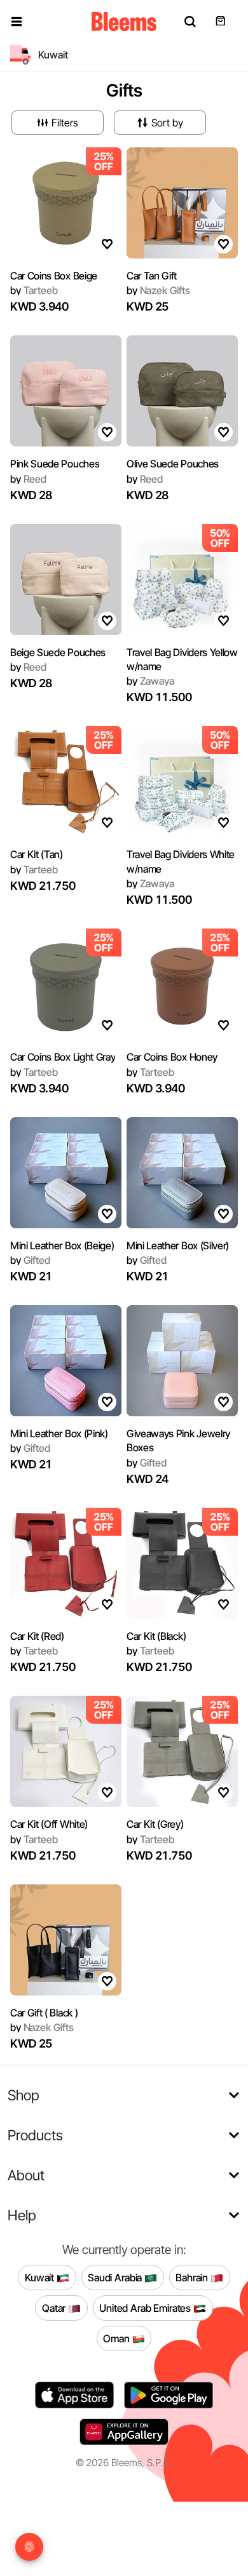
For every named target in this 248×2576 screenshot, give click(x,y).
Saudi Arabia (116, 2277)
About (26, 2175)
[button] (17, 22)
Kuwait (41, 2277)
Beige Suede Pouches (58, 652)
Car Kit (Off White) (49, 1824)
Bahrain (193, 2277)
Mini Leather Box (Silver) (178, 1245)
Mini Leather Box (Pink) (59, 1433)
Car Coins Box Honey (172, 1057)
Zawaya (150, 681)
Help (22, 2215)
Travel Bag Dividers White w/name (181, 861)
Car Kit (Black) (156, 1636)
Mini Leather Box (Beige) (62, 1245)
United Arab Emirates (146, 2307)
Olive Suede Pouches (173, 464)
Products (35, 2135)
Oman (117, 2338)
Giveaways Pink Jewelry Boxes (178, 1440)
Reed (28, 479)
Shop (24, 2095)
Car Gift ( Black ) (44, 2013)
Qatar (55, 2307)
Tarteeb (34, 290)
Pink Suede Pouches (55, 464)
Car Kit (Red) (37, 1636)
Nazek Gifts (158, 290)
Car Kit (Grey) (155, 1824)
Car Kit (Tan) (37, 854)
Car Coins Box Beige (54, 276)
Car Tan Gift (152, 276)
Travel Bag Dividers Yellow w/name (182, 659)
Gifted (30, 1260)
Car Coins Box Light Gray (63, 1057)
